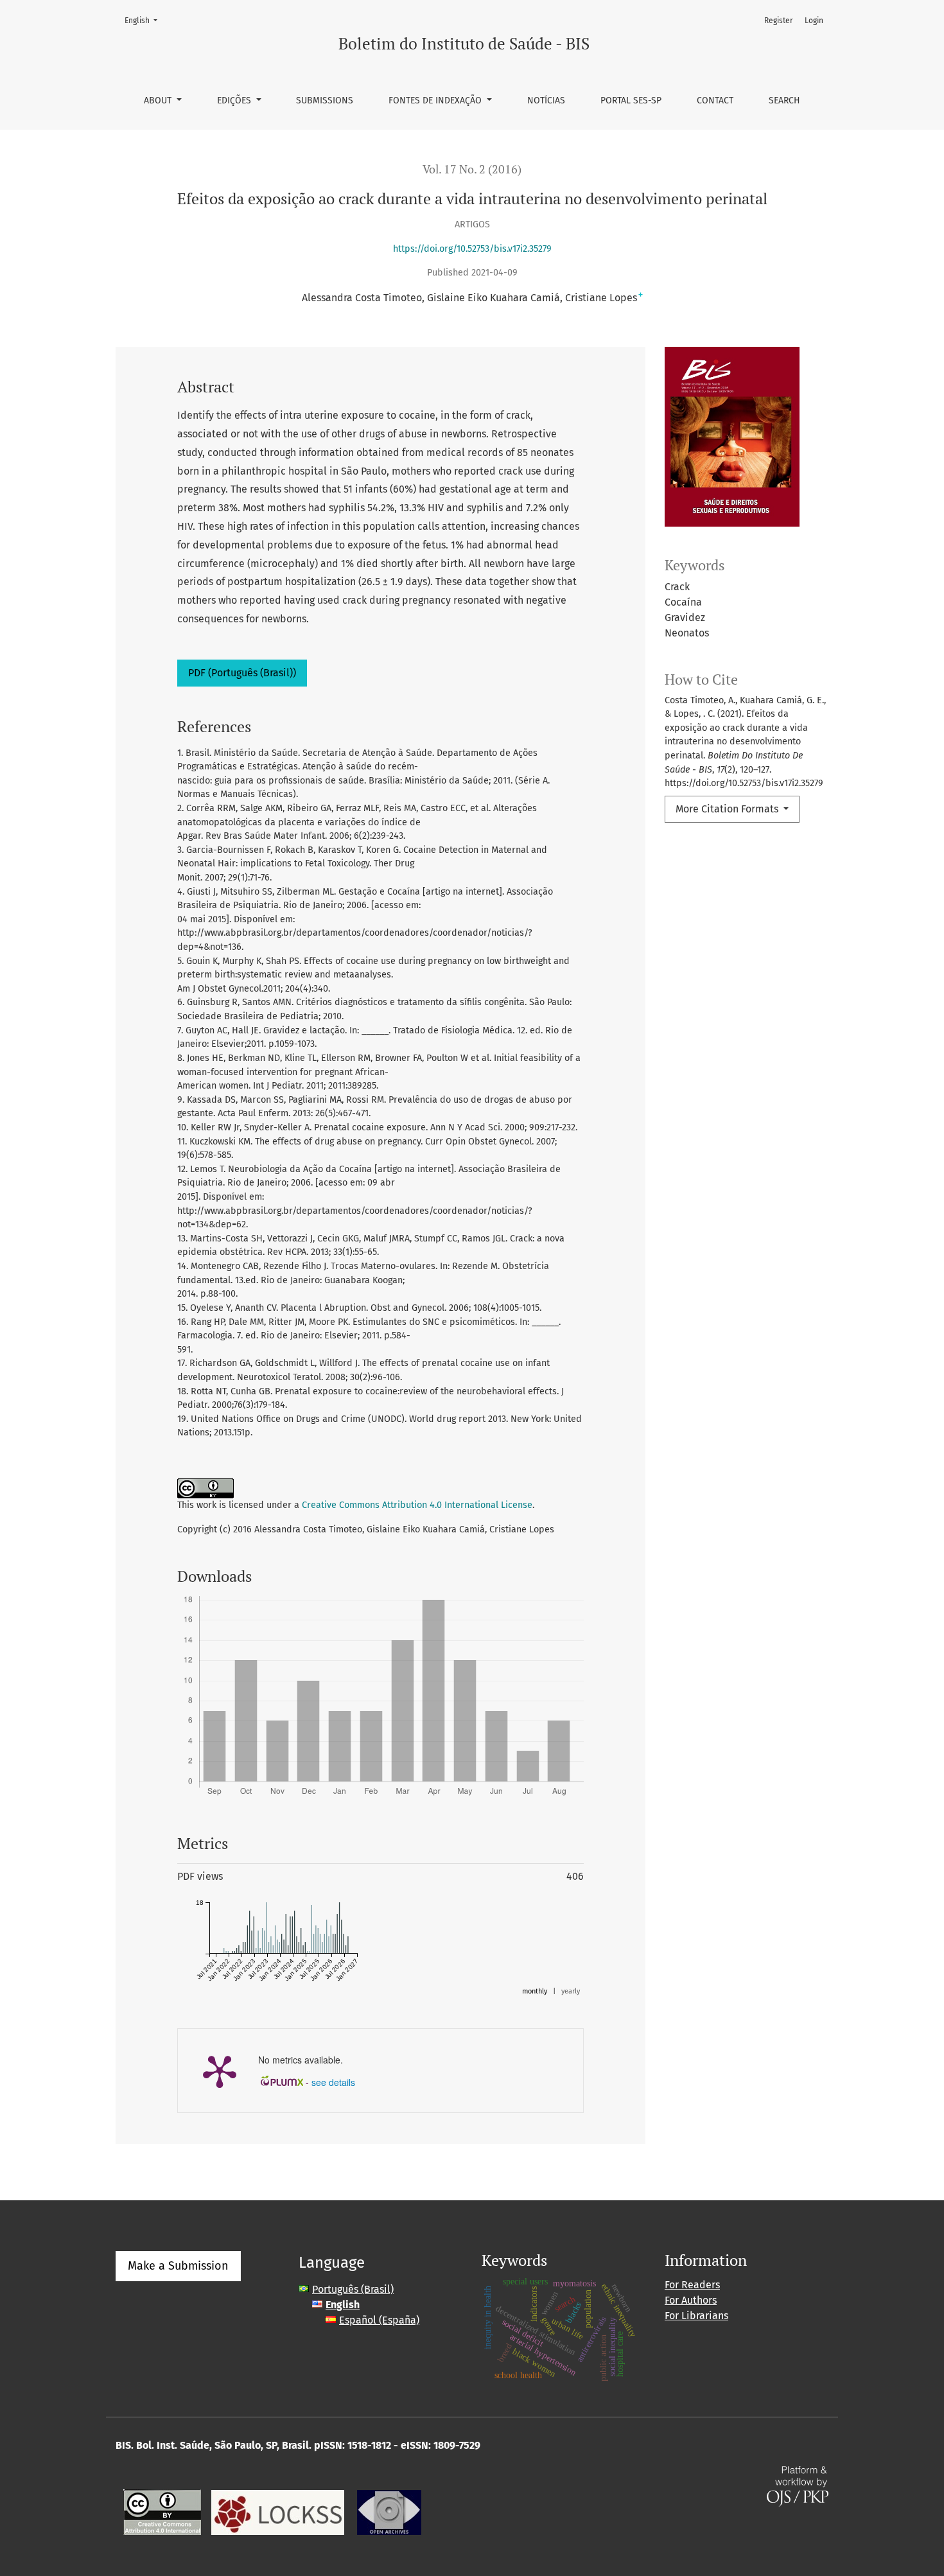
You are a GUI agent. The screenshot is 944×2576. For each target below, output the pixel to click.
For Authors (691, 2300)
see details (333, 2082)
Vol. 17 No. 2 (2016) (472, 169)
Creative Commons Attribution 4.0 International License (417, 1505)
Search (784, 101)
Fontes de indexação (436, 101)
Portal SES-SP (631, 101)
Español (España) (379, 2320)
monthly (535, 1991)
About (159, 101)
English (145, 20)
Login (814, 21)
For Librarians (696, 2316)
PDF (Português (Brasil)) (242, 673)
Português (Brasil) (353, 2289)
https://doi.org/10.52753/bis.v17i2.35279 (472, 249)
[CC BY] (162, 2511)
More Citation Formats (728, 809)
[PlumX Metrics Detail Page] (220, 2071)
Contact (715, 101)
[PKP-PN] (278, 2511)
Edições (235, 101)
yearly (571, 1991)
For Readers (692, 2285)
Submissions (325, 101)
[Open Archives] (389, 2511)
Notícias (546, 101)
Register (779, 21)
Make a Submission (178, 2266)
